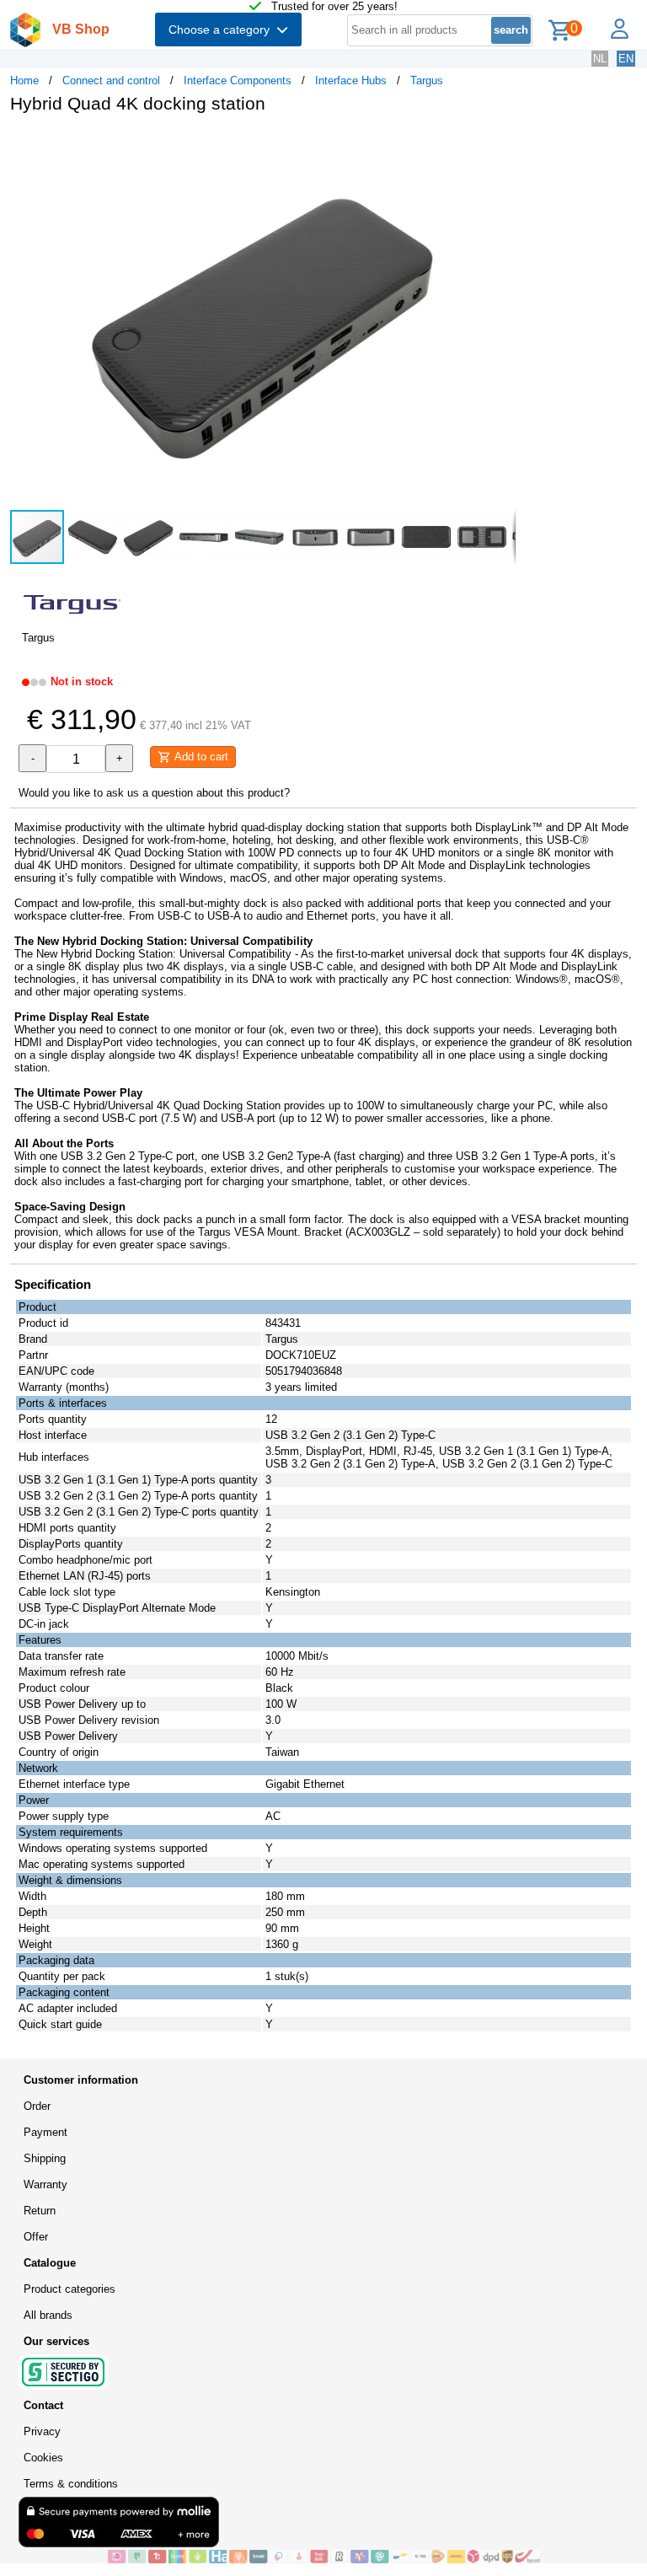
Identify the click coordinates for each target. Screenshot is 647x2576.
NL (600, 59)
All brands (48, 2315)
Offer (36, 2237)
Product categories (70, 2289)
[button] (500, 144)
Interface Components (238, 80)
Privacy (42, 2431)
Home (24, 80)
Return (40, 2211)
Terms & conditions (71, 2484)
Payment (45, 2132)
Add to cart (200, 757)
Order (37, 2106)
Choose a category (222, 30)
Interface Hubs (351, 80)
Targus (427, 80)
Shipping (45, 2158)
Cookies (43, 2458)
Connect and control (111, 80)
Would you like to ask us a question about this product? (154, 793)
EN (626, 59)
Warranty (45, 2184)
